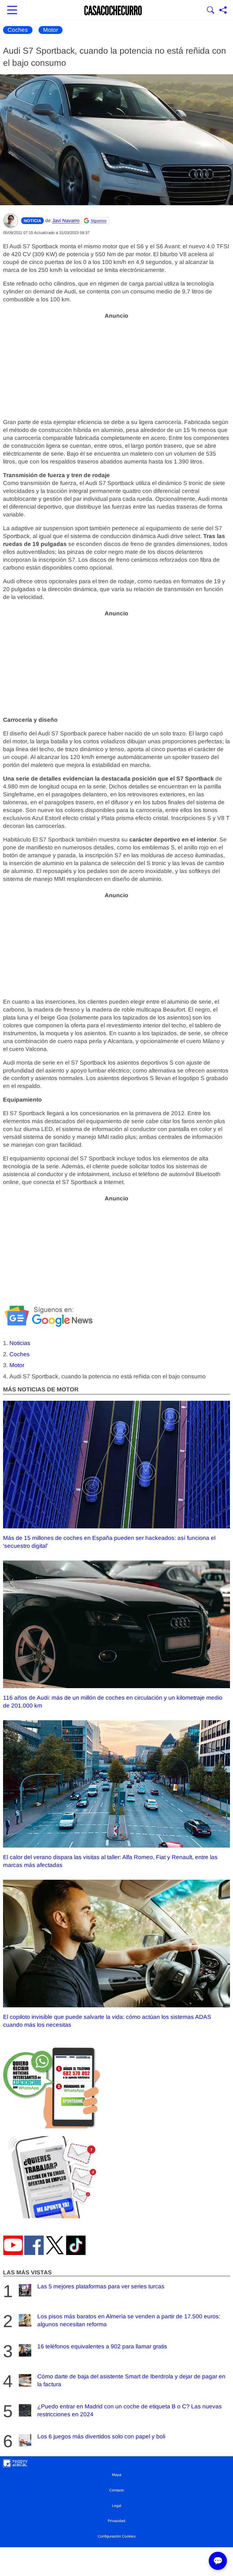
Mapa (117, 2475)
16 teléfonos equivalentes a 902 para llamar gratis (102, 2346)
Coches (18, 30)
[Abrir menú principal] (12, 11)
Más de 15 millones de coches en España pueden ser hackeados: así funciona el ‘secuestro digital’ (109, 1542)
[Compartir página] (223, 11)
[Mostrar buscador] (211, 11)
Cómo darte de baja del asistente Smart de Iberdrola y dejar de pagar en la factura (131, 2380)
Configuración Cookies (117, 2536)
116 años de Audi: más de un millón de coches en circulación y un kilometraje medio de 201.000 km (113, 1702)
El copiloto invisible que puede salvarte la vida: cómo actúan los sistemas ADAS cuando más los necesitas (107, 2021)
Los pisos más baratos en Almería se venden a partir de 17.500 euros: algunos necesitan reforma (129, 2320)
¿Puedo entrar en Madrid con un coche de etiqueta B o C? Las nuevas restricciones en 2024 (130, 2410)
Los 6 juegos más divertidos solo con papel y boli (101, 2436)
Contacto (117, 2490)
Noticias (20, 1343)
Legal (117, 2506)
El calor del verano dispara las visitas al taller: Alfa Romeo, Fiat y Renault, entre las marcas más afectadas (110, 1861)
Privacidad (116, 2521)
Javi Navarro (66, 221)
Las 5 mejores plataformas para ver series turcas (101, 2286)
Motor (51, 30)
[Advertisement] (116, 365)
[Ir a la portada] (113, 11)
